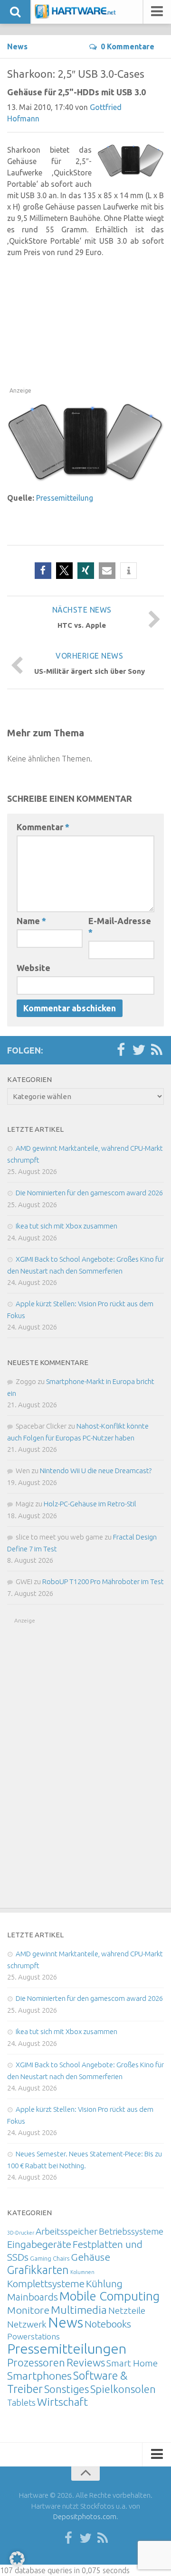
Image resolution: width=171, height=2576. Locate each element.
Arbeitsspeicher (66, 2231)
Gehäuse (90, 2257)
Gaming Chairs (50, 2258)
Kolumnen (82, 2272)
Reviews (86, 2362)
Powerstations (33, 2336)
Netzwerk (27, 2324)
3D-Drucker (21, 2233)
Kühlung (104, 2283)
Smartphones (39, 2376)
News (17, 46)
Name (31, 921)
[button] (43, 571)
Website (33, 968)
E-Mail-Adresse (120, 926)
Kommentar (43, 827)
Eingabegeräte (39, 2244)
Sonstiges (66, 2389)
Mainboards (33, 2297)
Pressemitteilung (65, 498)
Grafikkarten (38, 2270)
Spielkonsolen (123, 2389)
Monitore (28, 2310)
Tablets (21, 2402)
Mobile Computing (109, 2296)
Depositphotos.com (85, 2516)
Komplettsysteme (46, 2283)
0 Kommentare (128, 46)
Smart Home (132, 2363)
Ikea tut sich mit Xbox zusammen (66, 1226)
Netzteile (127, 2310)
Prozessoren (36, 2362)
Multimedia (79, 2310)
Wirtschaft (62, 2402)
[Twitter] (139, 1050)
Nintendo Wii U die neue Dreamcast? (96, 1471)
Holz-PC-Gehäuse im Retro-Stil (90, 1504)
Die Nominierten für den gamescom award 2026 (89, 1193)
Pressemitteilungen (67, 2348)
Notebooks (108, 2324)
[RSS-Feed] (157, 1050)
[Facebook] (121, 1050)
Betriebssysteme (131, 2231)
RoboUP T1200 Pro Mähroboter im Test (103, 1581)
